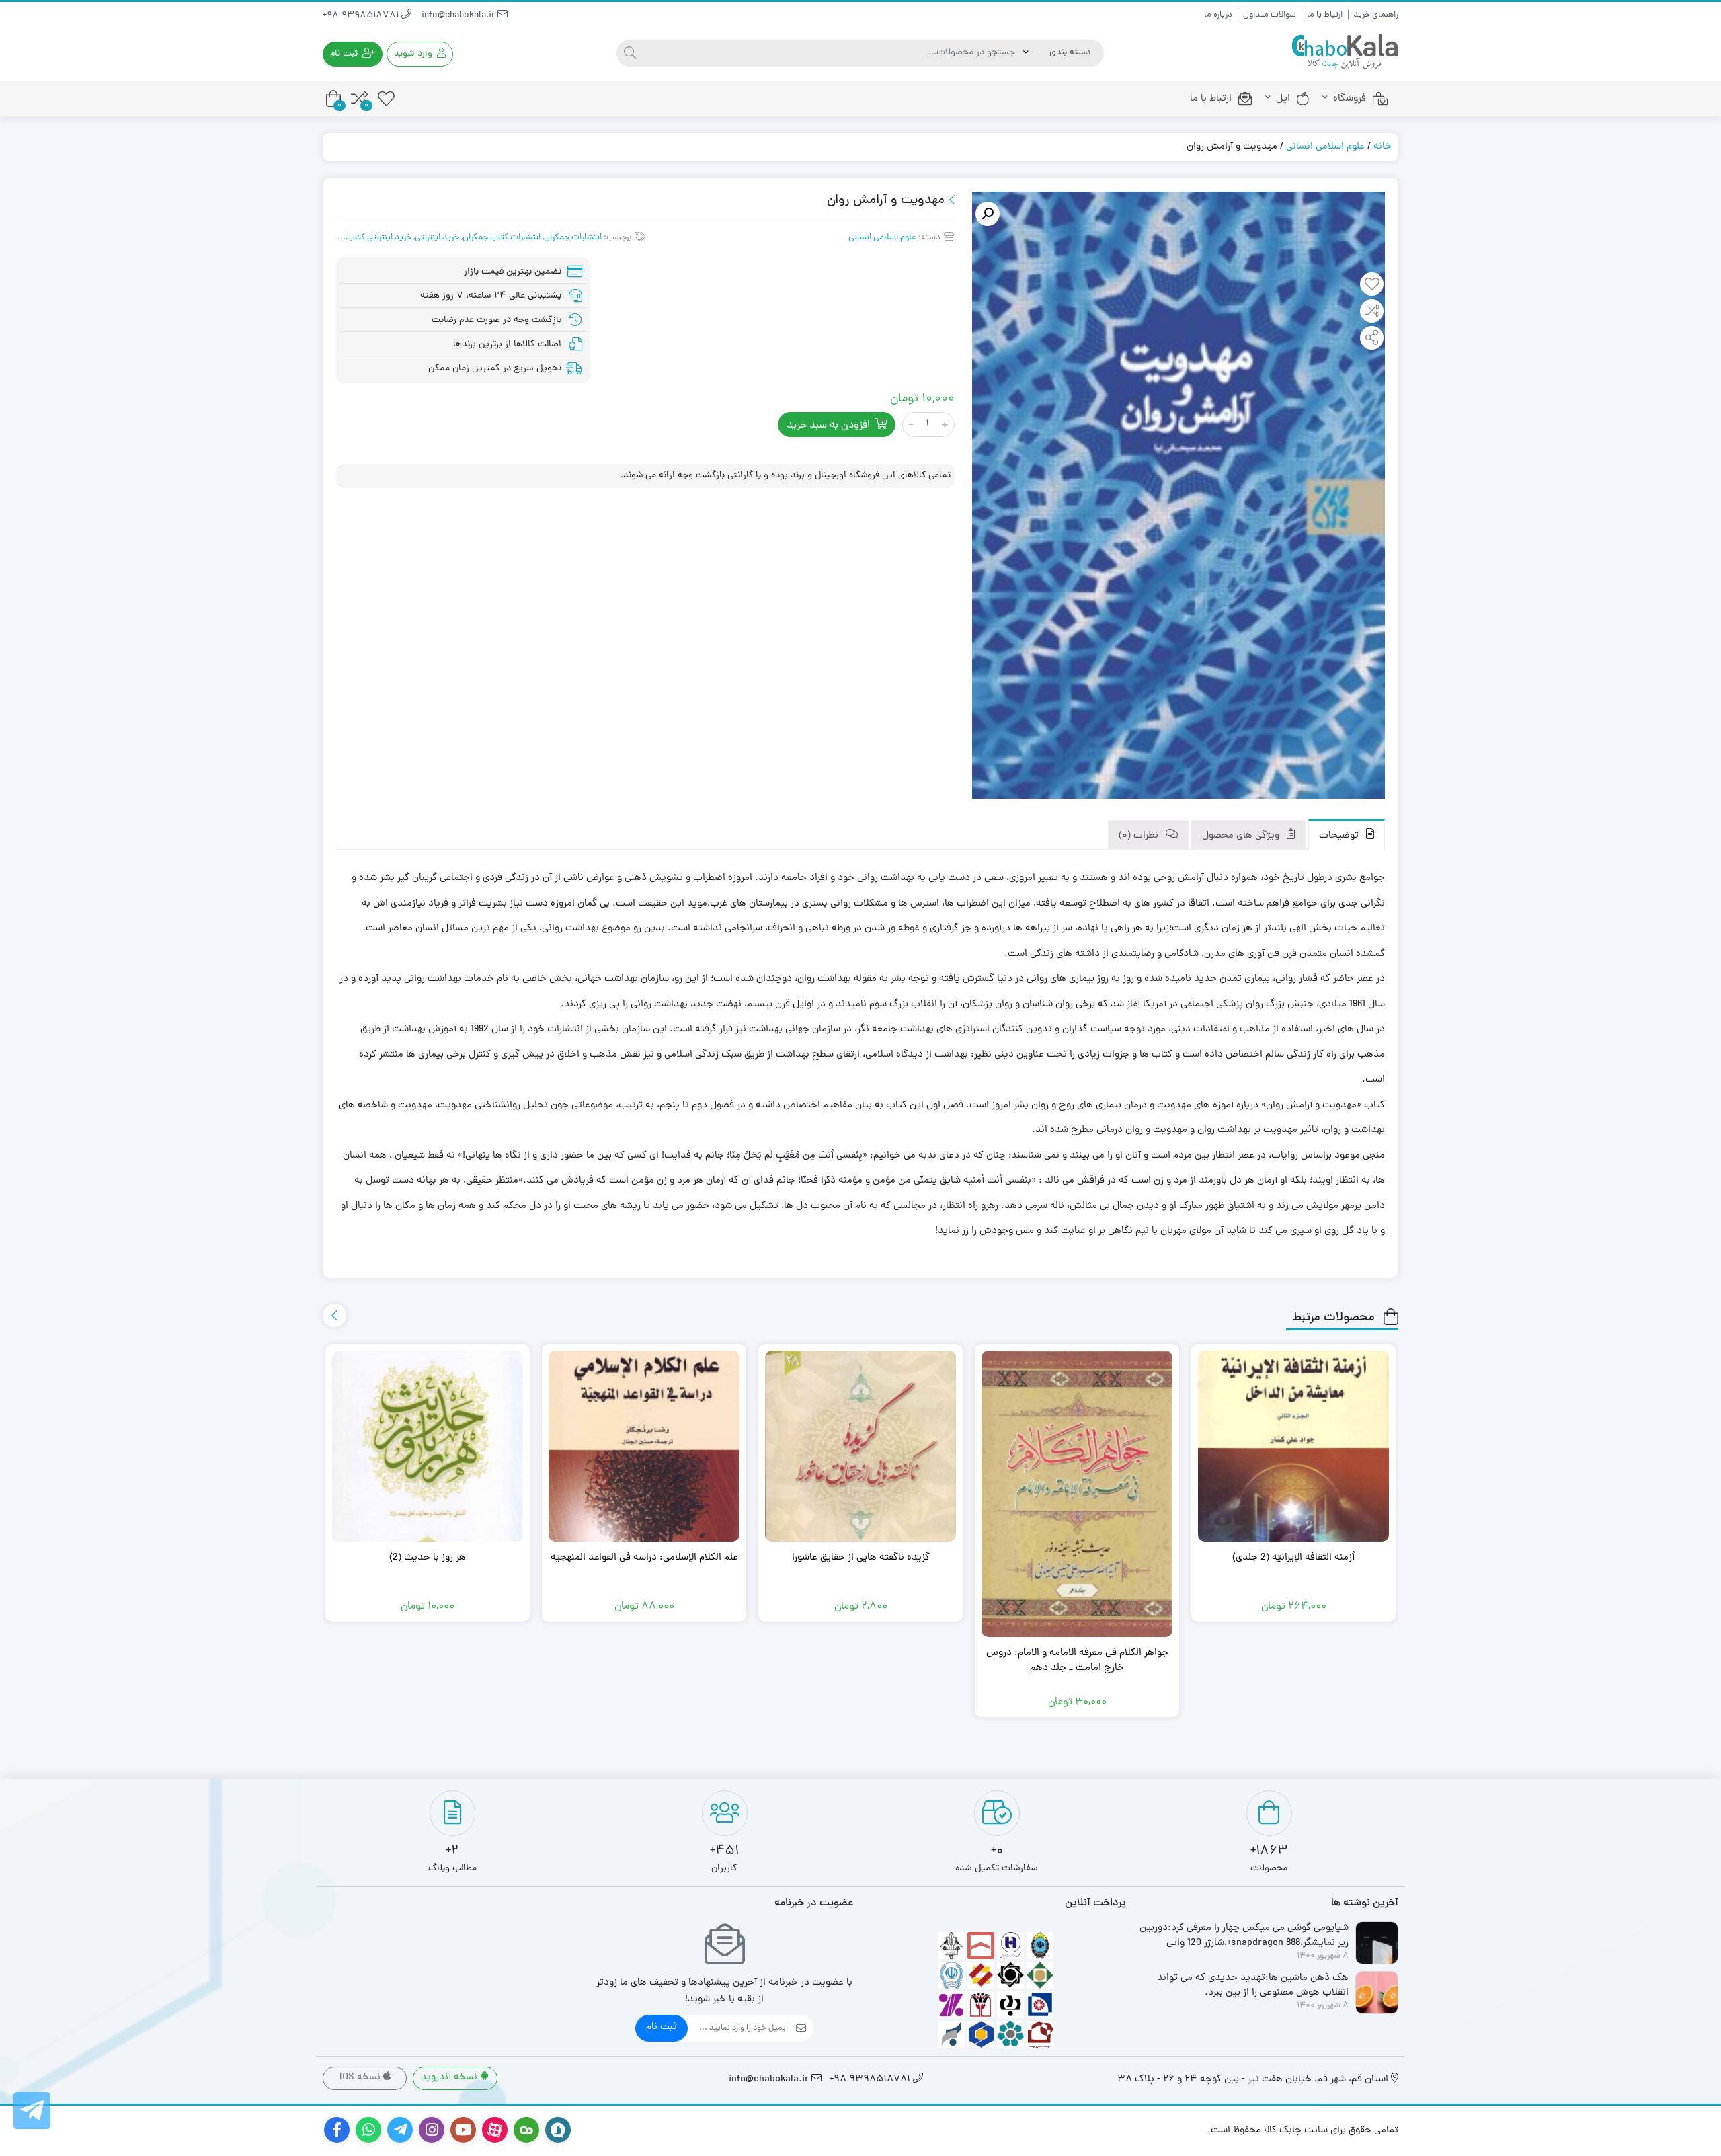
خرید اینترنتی (437, 238)
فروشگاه (1350, 99)
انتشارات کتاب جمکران (502, 238)
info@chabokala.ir (459, 16)
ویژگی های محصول (1242, 836)
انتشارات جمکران (573, 238)
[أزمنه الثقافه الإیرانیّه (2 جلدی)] (1293, 1446)
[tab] (1347, 835)
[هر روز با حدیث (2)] (428, 1446)
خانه (1383, 147)
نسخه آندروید (450, 2078)
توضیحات (1340, 836)
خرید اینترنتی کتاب (379, 238)
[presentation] (334, 1315)
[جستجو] (630, 53)
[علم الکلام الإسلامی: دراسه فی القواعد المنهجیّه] (644, 1446)
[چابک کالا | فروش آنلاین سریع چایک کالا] (1345, 52)
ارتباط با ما (1325, 15)
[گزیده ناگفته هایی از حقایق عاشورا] (860, 1446)
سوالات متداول (1270, 15)
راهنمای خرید (1376, 15)
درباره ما (1218, 15)
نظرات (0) (1140, 836)
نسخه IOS (361, 2078)
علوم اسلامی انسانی (1325, 147)
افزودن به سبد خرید (828, 426)
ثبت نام (662, 2027)
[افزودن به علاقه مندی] (1372, 286)
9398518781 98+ (362, 16)
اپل (1283, 99)
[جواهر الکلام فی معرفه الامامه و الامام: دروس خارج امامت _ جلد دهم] (1077, 1494)
